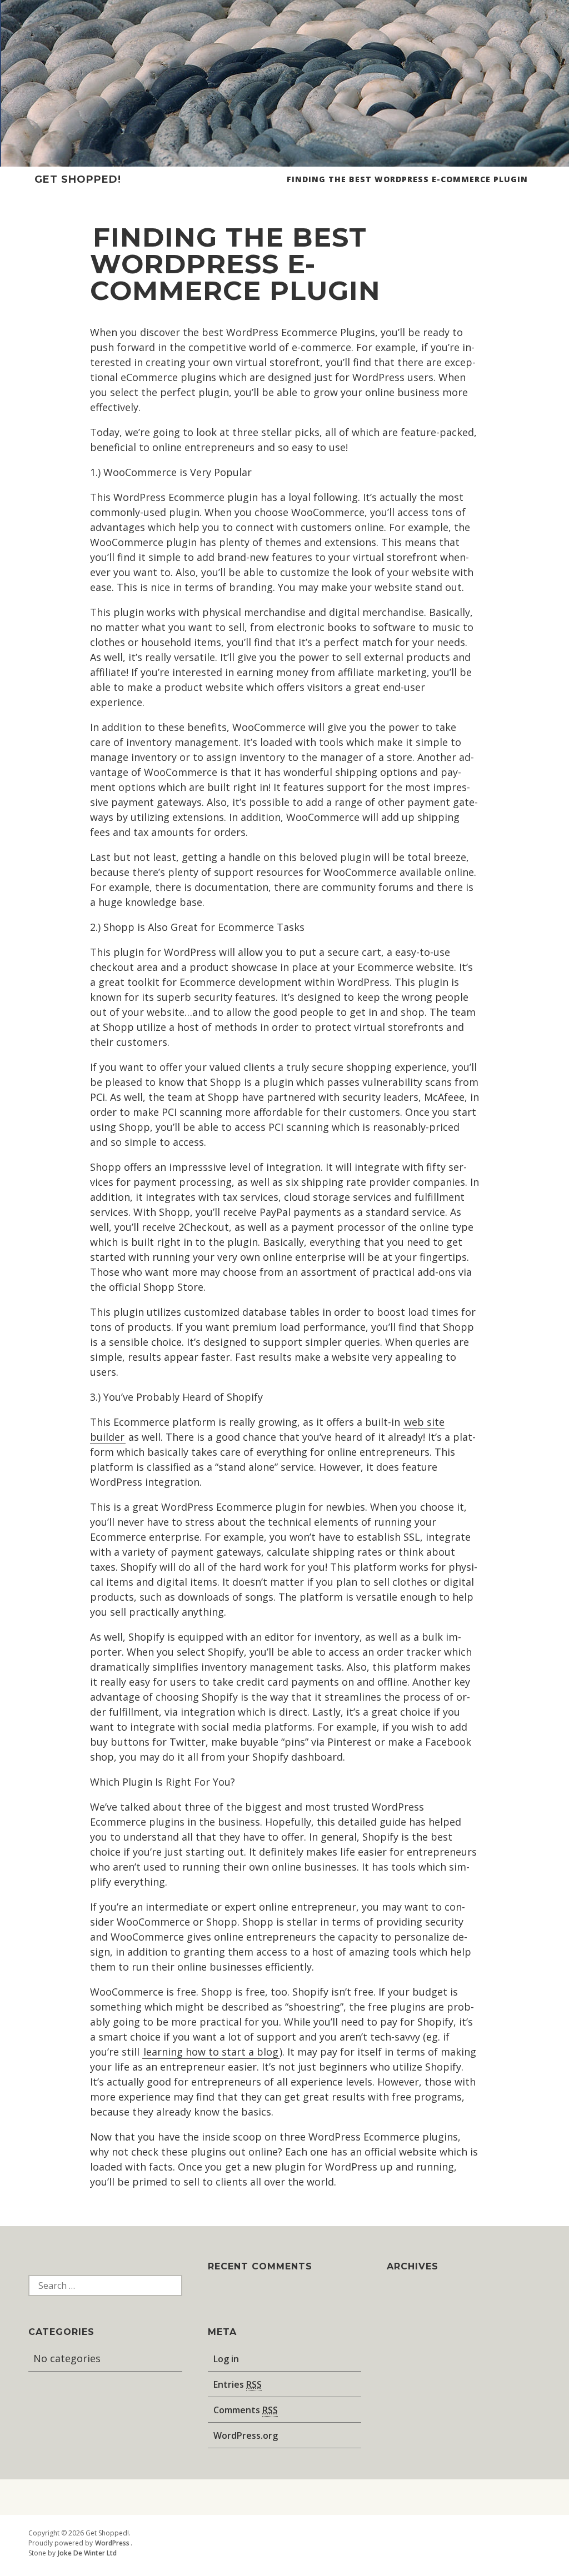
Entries (238, 2384)
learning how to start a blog (211, 2052)
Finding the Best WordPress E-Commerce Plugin (407, 179)
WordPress (112, 2543)
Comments (246, 2410)
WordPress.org (246, 2435)
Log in (226, 2359)
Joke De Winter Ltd (87, 2553)
